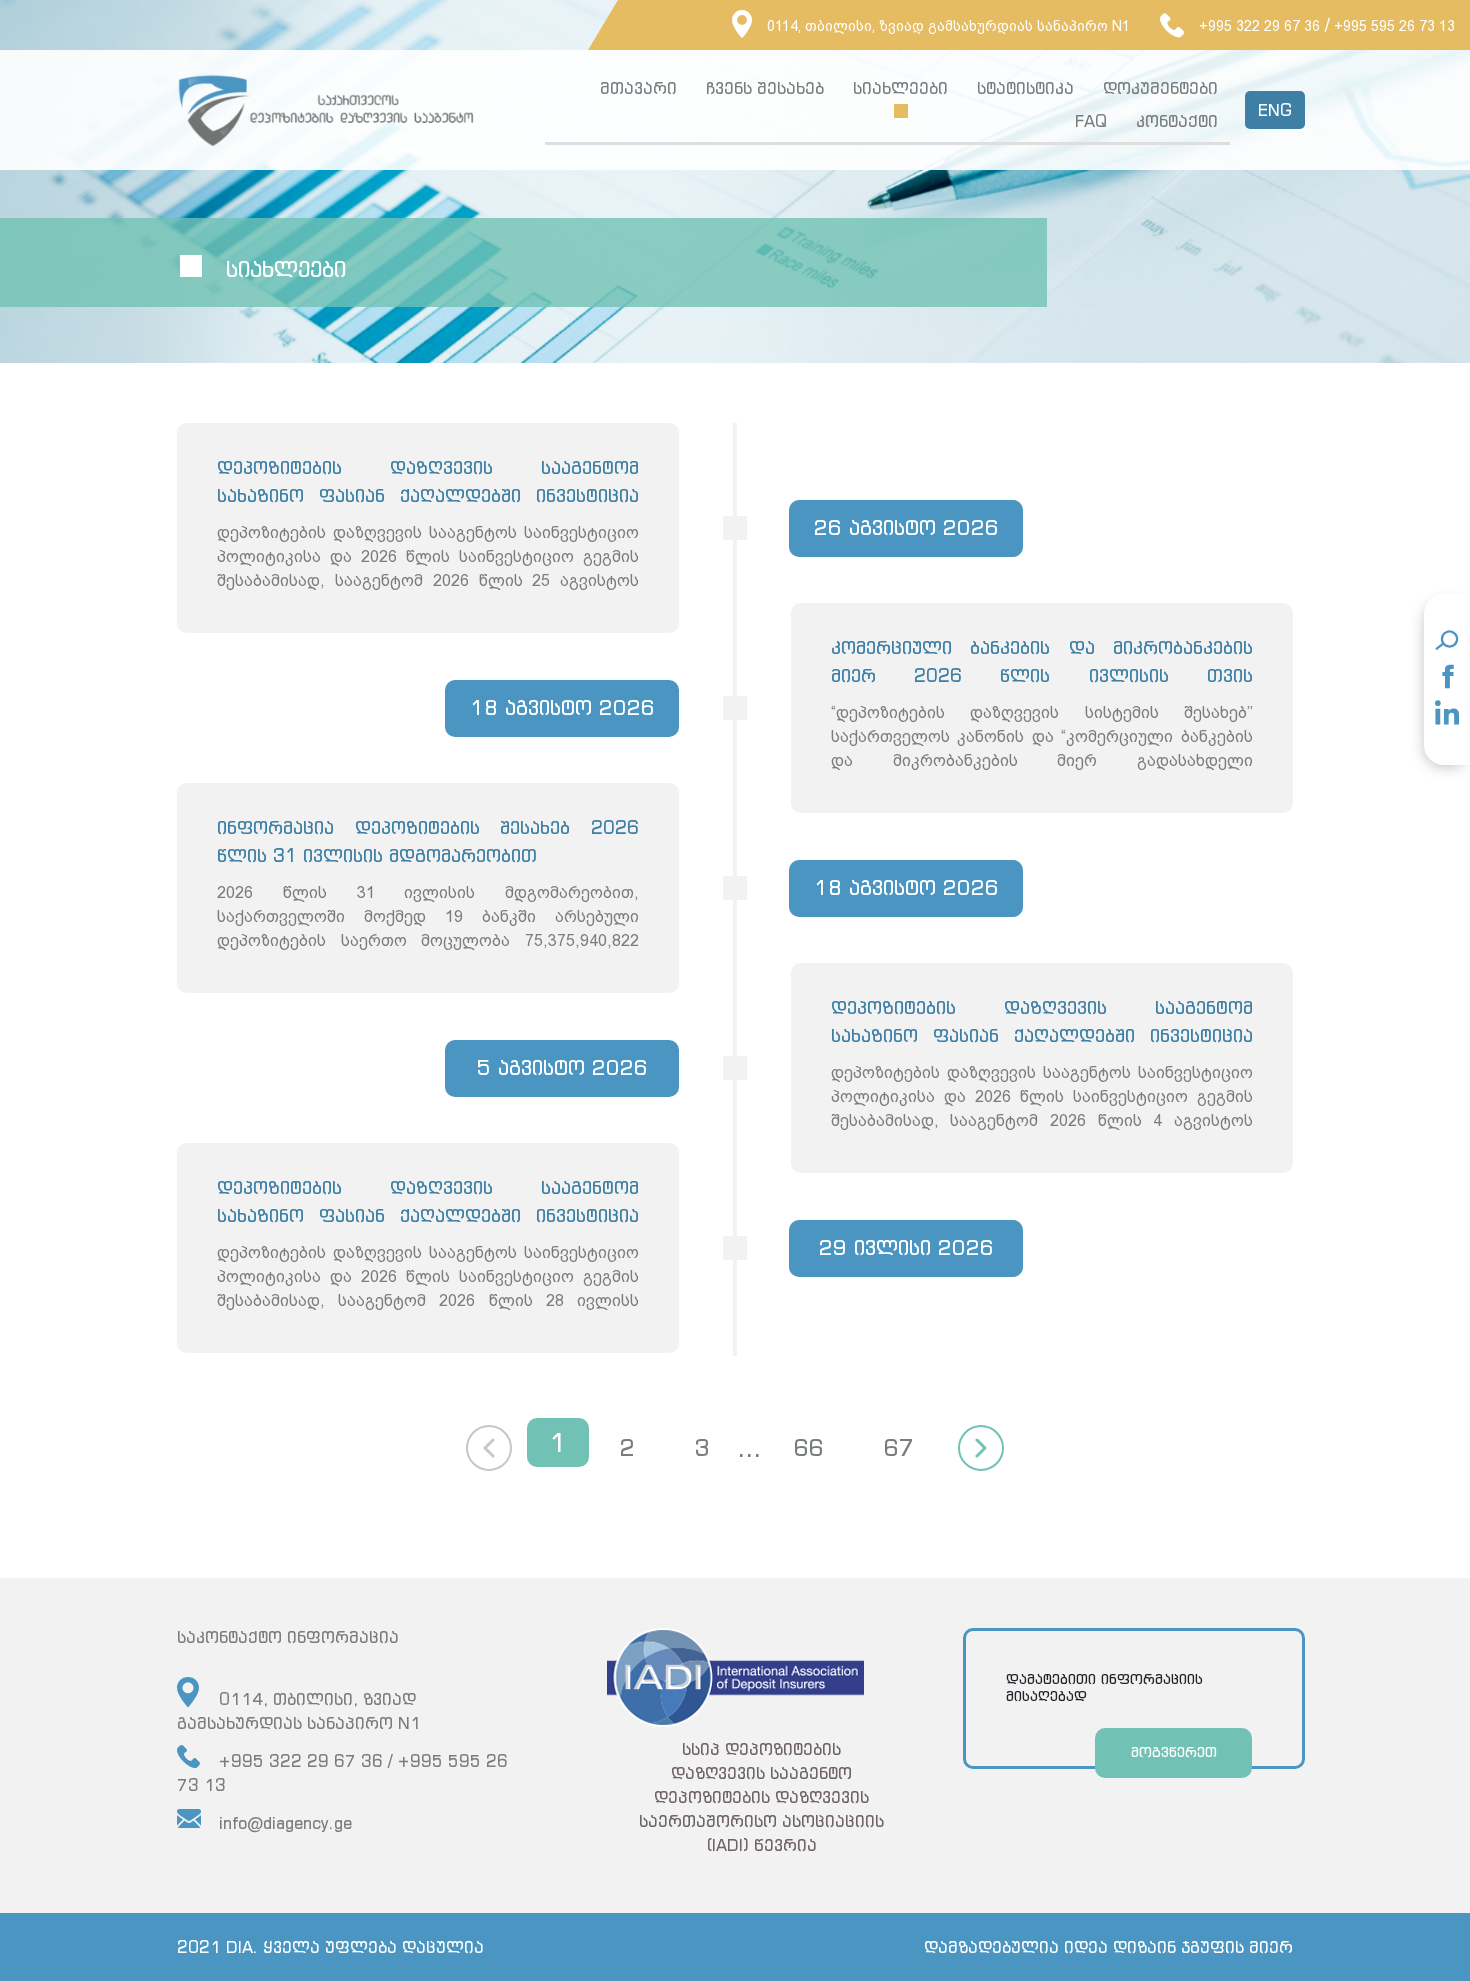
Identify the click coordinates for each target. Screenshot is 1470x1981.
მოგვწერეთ (1174, 1751)
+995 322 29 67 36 (1259, 26)
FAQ (1091, 121)
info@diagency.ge (285, 1823)
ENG (1275, 110)
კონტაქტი (1177, 121)
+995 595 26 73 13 (1394, 26)
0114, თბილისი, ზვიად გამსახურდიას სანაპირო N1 (948, 26)
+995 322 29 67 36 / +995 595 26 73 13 (342, 1773)
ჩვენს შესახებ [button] (765, 88)
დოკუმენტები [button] (1160, 88)
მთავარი (638, 88)
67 (898, 1447)
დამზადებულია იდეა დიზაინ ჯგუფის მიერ (1108, 1947)
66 (808, 1447)
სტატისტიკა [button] (1025, 88)
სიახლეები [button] (900, 88)
